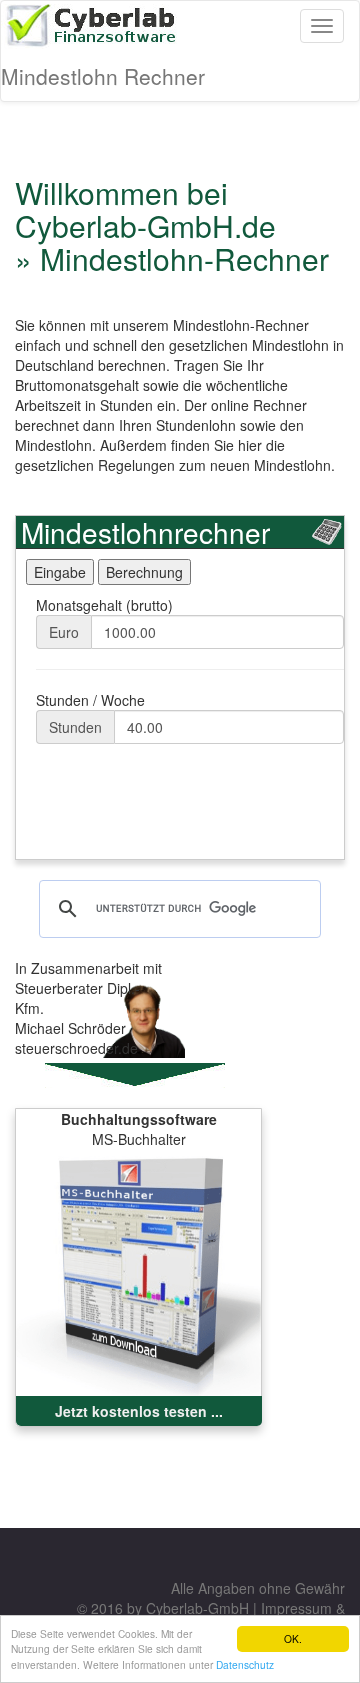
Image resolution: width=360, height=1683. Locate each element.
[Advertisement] (176, 809)
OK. (293, 1638)
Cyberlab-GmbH (197, 1608)
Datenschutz (245, 1664)
